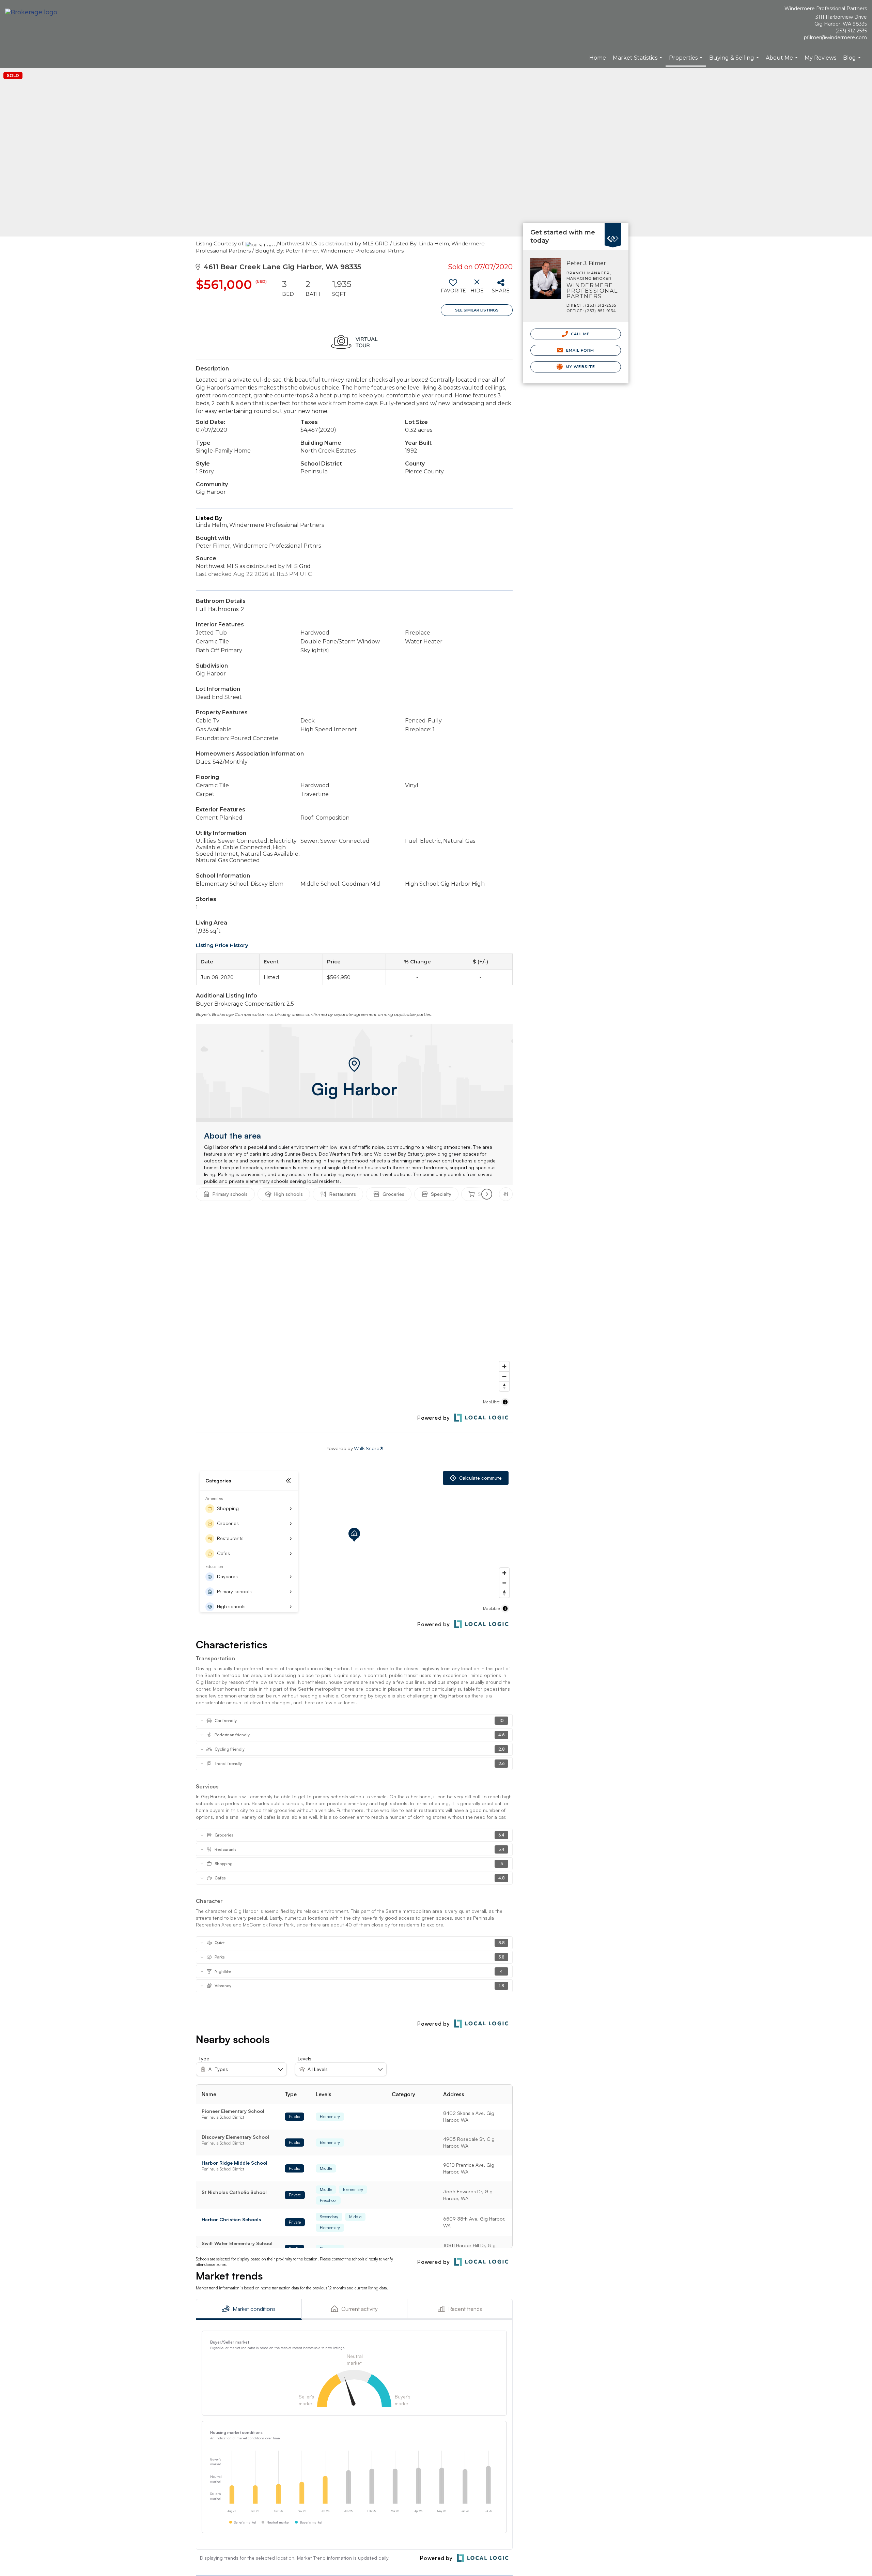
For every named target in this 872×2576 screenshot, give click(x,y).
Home (598, 58)
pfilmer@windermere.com (835, 37)
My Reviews (820, 58)
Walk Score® (369, 1448)
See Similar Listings (477, 310)
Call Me (580, 334)
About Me (783, 61)
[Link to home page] (33, 13)
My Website (580, 367)
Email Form (579, 350)
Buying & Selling (735, 61)
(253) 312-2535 (851, 31)
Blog (853, 61)
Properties (687, 61)
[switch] (453, 289)
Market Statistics (638, 61)
